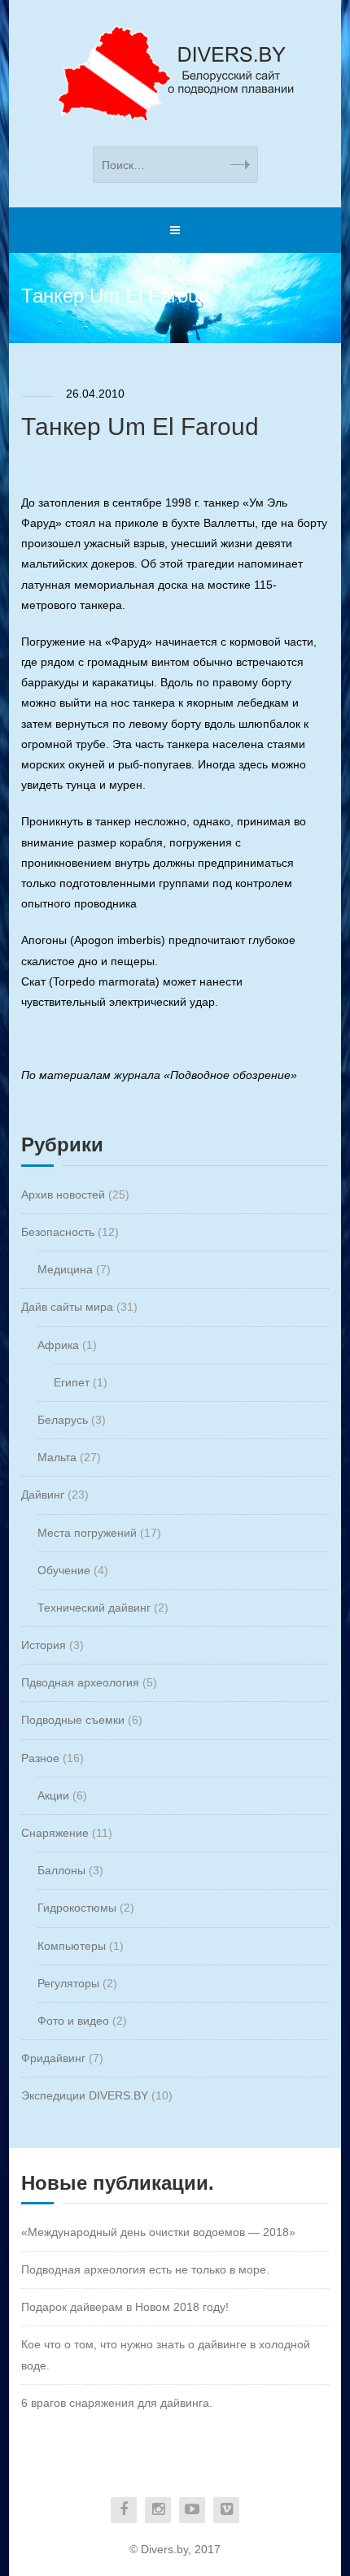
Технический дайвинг (94, 1608)
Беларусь (63, 1420)
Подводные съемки (73, 1720)
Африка (58, 1345)
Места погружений (87, 1533)
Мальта (57, 1457)
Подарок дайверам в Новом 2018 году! (125, 2307)
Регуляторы (68, 1983)
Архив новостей (63, 1194)
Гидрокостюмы (77, 1908)
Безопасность (58, 1232)
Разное (40, 1758)
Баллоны (61, 1870)
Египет (72, 1382)
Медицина (65, 1269)
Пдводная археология (80, 1682)
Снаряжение (55, 1833)
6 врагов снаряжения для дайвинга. (117, 2403)
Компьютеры (72, 1946)
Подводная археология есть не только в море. (145, 2269)
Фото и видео (73, 2021)
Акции (53, 1795)
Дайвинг (43, 1495)
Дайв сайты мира (67, 1307)
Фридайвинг (53, 2058)
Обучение (64, 1570)
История (44, 1645)
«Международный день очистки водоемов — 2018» (158, 2232)
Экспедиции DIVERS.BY (85, 2095)
